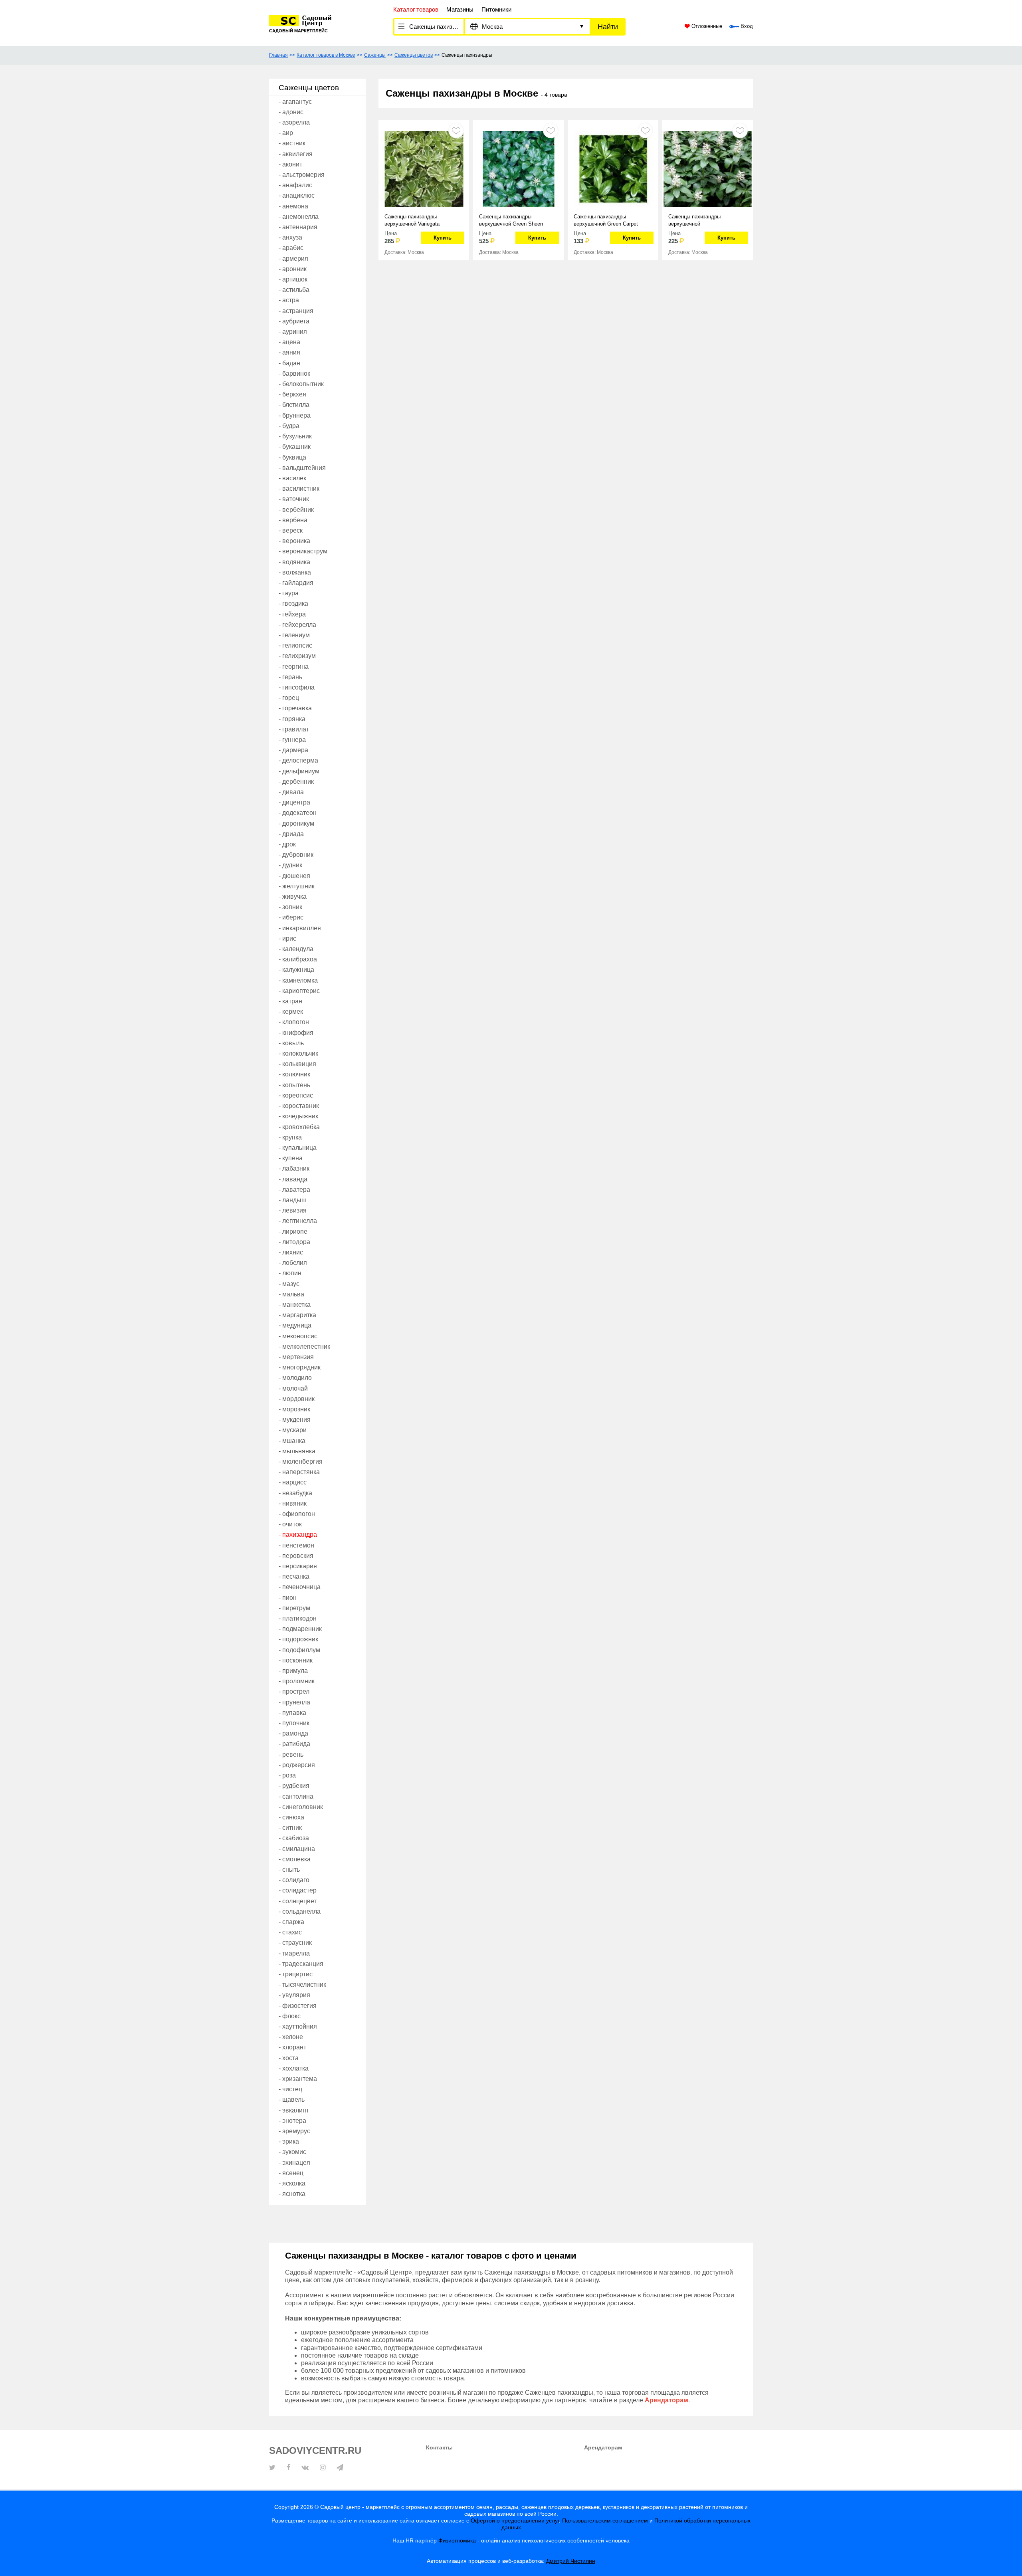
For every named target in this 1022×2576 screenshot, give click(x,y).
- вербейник (296, 510)
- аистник (292, 143)
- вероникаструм (303, 551)
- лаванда (293, 1179)
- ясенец (291, 2173)
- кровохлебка (299, 1127)
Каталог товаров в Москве (326, 55)
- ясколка (292, 2183)
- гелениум (294, 635)
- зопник (290, 907)
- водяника (294, 562)
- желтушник (297, 886)
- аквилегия (296, 154)
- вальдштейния (302, 468)
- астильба (294, 290)
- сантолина (296, 1796)
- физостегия (298, 2006)
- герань (290, 677)
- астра (289, 300)
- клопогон (294, 1022)
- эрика (289, 2141)
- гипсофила (297, 687)
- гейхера (292, 614)
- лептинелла (298, 1221)
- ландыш (293, 1200)
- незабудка (295, 1493)
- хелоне (291, 2037)
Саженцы (375, 55)
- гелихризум (297, 656)
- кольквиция (297, 1064)
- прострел (294, 1691)
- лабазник (294, 1168)
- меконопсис (298, 1336)
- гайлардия (296, 583)
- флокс (290, 2016)
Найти (608, 27)
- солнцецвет (298, 1901)
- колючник (294, 1074)
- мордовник (297, 1399)
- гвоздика (293, 603)
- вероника (294, 541)
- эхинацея (294, 2163)
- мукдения (295, 1420)
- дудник (290, 865)
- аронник (293, 269)
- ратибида (294, 1744)
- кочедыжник (298, 1116)
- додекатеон (298, 813)
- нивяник (293, 1503)
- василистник (299, 488)
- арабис (291, 248)
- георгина (294, 667)
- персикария (298, 1566)
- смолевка (295, 1859)
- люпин (290, 1273)
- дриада (291, 834)
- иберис (291, 917)
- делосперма (298, 760)
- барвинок (294, 374)
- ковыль (291, 1043)
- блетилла (294, 405)
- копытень (294, 1085)
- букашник (295, 447)
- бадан (289, 363)
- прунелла (294, 1702)
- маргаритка (297, 1315)
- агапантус (295, 102)
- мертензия (296, 1357)
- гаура (289, 593)
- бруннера (295, 415)
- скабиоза (294, 1838)
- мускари (293, 1430)
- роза (287, 1775)
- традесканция (301, 1964)
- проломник (297, 1681)
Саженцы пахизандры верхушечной (694, 220)
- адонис (291, 112)
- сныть (289, 1870)
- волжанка (295, 572)
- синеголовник (301, 1807)
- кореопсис (296, 1095)
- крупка (290, 1137)
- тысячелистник (302, 1985)
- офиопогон (297, 1514)
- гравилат (294, 729)
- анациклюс (297, 195)
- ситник (290, 1828)
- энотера (292, 2121)
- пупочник (294, 1723)
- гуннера (292, 740)
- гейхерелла (297, 625)
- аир (286, 133)
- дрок (287, 844)
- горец (289, 698)
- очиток (290, 1524)
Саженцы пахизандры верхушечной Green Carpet (606, 220)
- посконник (296, 1660)
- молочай (293, 1388)
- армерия (293, 259)
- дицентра (294, 802)
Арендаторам (603, 2447)
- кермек (291, 1012)
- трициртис (296, 1974)
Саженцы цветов (414, 55)
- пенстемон (296, 1545)
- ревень (291, 1755)
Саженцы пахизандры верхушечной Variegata (412, 220)
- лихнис (291, 1252)
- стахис (290, 1932)
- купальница (298, 1148)
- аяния (289, 352)
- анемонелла (299, 217)
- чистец (290, 2089)
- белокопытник (301, 384)
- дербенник (296, 782)
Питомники (496, 9)
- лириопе (293, 1232)
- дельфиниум (299, 771)
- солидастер (298, 1890)
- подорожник (298, 1639)
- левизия (293, 1210)
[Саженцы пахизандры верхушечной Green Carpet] (613, 168)
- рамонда (293, 1733)
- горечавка (295, 708)
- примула (293, 1671)
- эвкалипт (294, 2110)
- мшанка (292, 1441)
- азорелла (294, 122)
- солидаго (294, 1880)
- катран (290, 1001)
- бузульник (295, 436)
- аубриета (294, 321)
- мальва (291, 1294)
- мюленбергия (301, 1461)
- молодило (295, 1378)
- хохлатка (294, 2068)
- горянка (292, 719)
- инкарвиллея (300, 928)
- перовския (296, 1556)
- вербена (293, 520)
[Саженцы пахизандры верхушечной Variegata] (424, 168)
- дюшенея (294, 876)
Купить (443, 238)
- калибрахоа (298, 959)
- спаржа (291, 1922)
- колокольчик (298, 1053)
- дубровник (296, 855)
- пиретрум (294, 1608)
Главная (278, 55)
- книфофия (296, 1033)
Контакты (439, 2447)
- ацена (289, 342)
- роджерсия (297, 1765)
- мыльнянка (297, 1451)
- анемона (293, 206)
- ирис (287, 938)
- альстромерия (302, 175)
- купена (291, 1158)
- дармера (293, 750)
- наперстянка (299, 1472)
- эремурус (294, 2131)
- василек (292, 478)
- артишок (293, 279)
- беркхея (292, 394)
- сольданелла (300, 1911)
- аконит (290, 164)
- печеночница (300, 1587)
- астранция (296, 311)
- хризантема (298, 2079)
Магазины (460, 9)
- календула (296, 949)
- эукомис (292, 2152)
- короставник (299, 1106)
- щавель (292, 2099)
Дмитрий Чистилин (571, 2561)
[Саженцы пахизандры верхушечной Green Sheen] (518, 168)
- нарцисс (293, 1482)
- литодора (294, 1242)
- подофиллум (299, 1650)
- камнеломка (298, 980)
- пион (288, 1598)
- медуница (295, 1325)
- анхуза (290, 237)
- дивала (291, 792)
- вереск (291, 530)
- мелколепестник (304, 1346)
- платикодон (298, 1618)
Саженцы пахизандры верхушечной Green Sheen (511, 220)
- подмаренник (300, 1629)
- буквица (292, 457)
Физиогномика (457, 2540)
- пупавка (292, 1713)
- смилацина (297, 1849)
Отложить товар (456, 130)
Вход (746, 26)
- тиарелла (294, 1953)
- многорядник (300, 1367)
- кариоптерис (299, 991)
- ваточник (294, 499)
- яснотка (292, 2194)
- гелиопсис (295, 645)
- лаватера (294, 1190)
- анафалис (295, 185)
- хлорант (292, 2047)
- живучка (293, 897)
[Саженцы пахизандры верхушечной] (708, 168)
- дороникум (296, 823)
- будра (289, 426)
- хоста (289, 2058)
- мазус (289, 1284)
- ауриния (293, 332)
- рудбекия (294, 1786)
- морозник (294, 1409)
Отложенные (706, 26)
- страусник (295, 1943)
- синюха (291, 1817)
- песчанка (294, 1576)
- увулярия (294, 1995)
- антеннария (298, 227)
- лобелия (293, 1263)
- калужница (296, 970)
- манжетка (295, 1305)
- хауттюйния (298, 2026)
